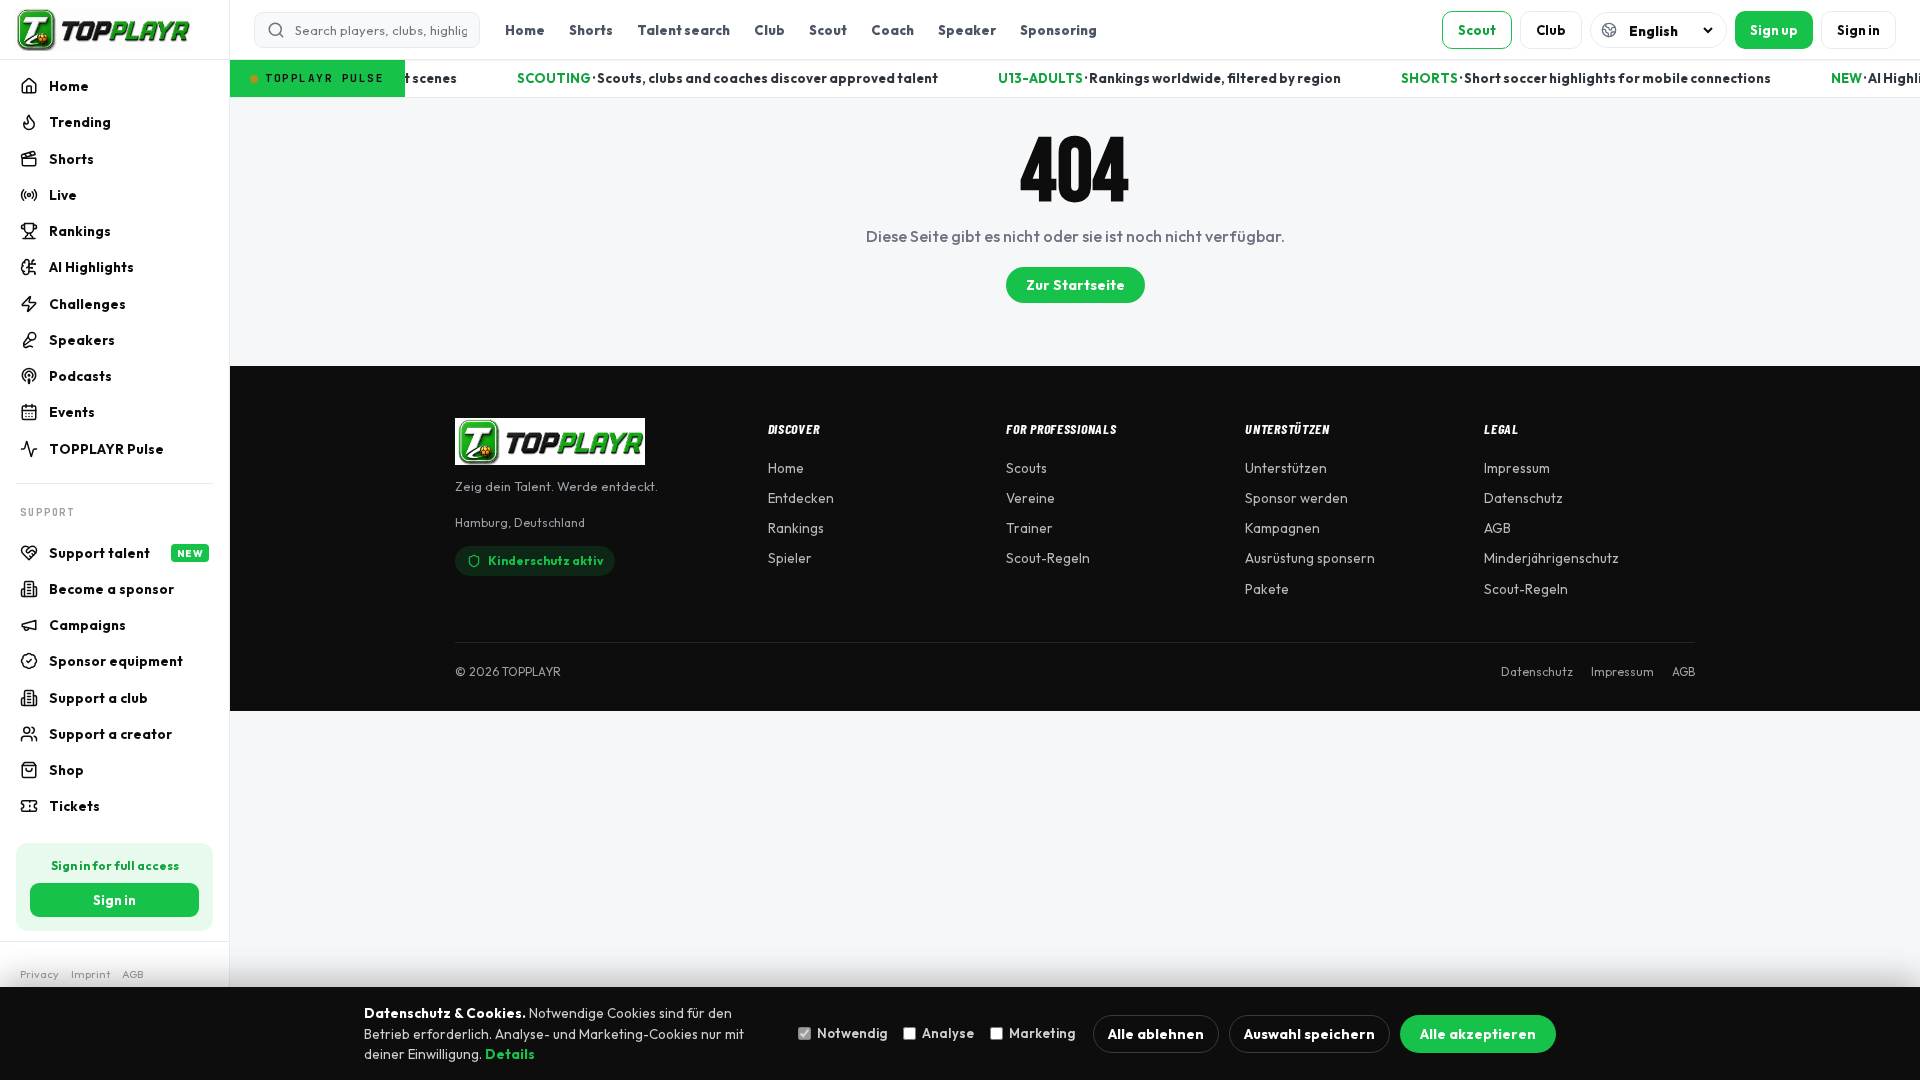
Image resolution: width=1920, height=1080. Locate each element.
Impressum (1517, 468)
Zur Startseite (1075, 285)
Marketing (1042, 1033)
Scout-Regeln (1048, 558)
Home (525, 30)
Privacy (39, 974)
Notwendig (852, 1033)
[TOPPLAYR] (102, 30)
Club (769, 30)
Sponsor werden (1296, 498)
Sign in (114, 900)
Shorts (591, 30)
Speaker (967, 30)
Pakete (1267, 589)
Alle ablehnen (1156, 1034)
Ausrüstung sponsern (1310, 558)
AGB (132, 974)
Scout (828, 30)
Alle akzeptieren (1478, 1034)
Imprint (90, 974)
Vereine (1030, 498)
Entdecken (801, 498)
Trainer (1029, 528)
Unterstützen (1286, 468)
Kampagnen (1282, 528)
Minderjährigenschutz (1551, 558)
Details (510, 1054)
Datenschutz (1523, 498)
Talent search (683, 30)
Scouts (1026, 468)
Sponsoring (1058, 30)
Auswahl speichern (1309, 1034)
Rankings (796, 528)
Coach (892, 30)
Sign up (1774, 30)
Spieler (790, 558)
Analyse (948, 1033)
